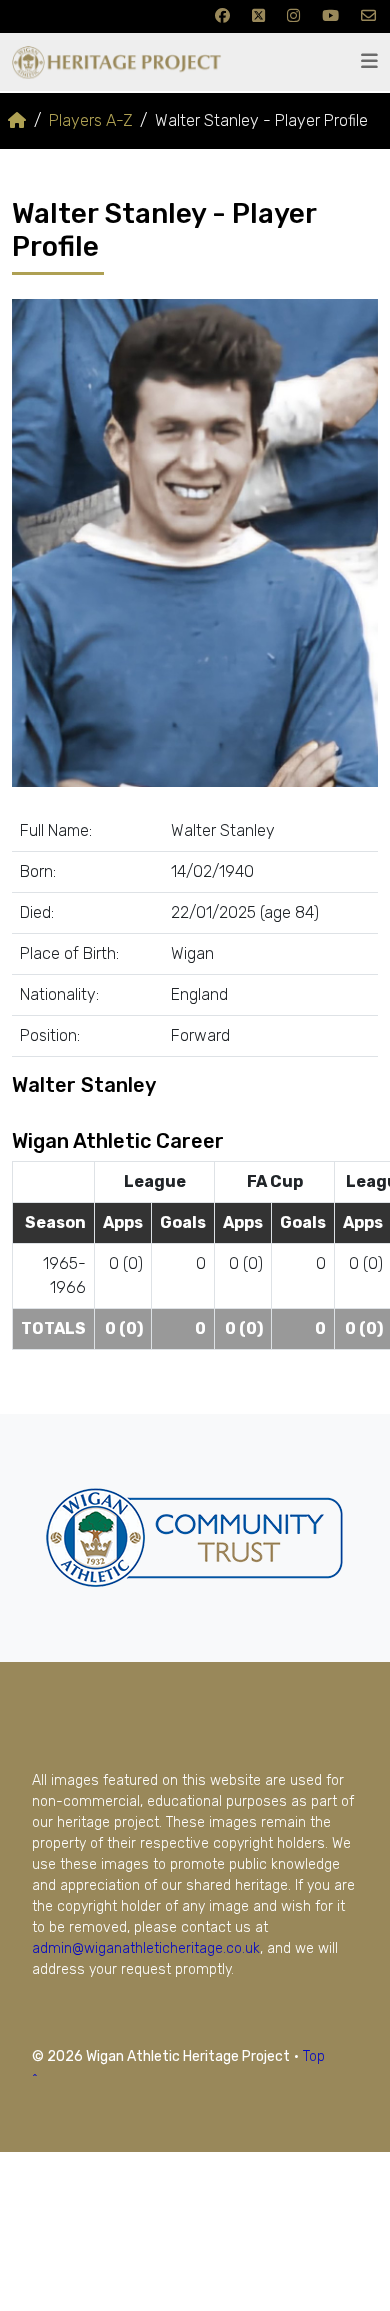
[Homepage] (17, 120)
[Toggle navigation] (369, 61)
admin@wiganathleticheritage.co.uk (146, 1948)
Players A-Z (90, 120)
